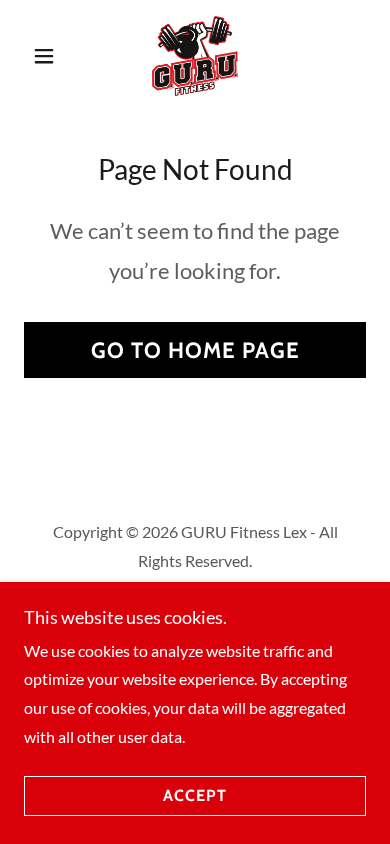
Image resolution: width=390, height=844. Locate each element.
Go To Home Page (195, 350)
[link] (195, 56)
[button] (49, 56)
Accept (195, 796)
